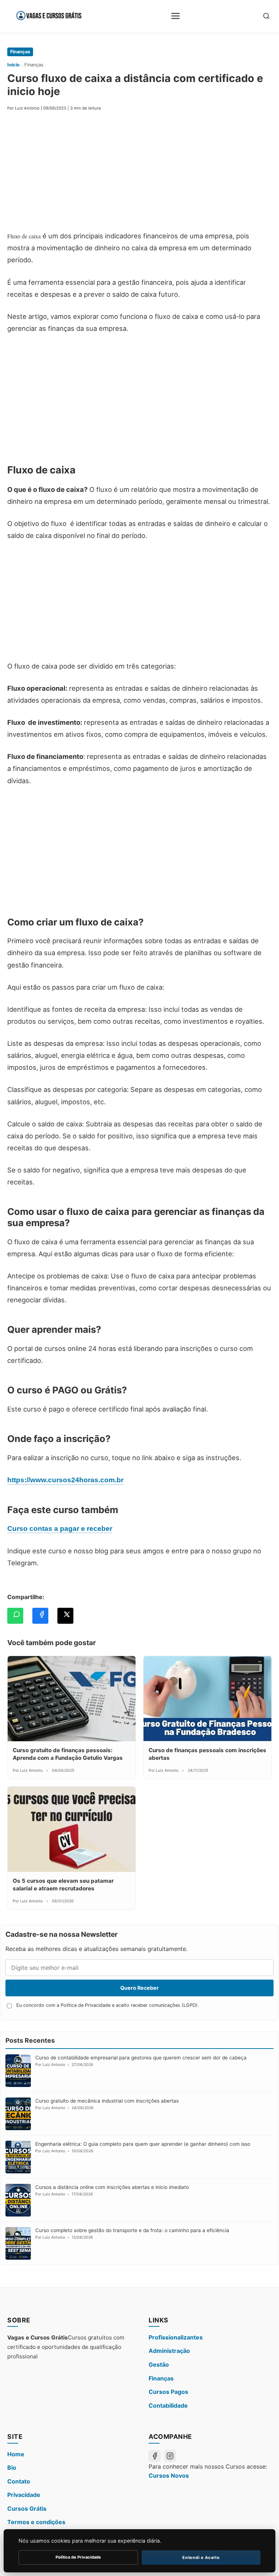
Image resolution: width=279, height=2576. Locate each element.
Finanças (20, 52)
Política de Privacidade (78, 2557)
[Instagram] (170, 2456)
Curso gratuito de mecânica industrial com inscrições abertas (107, 2101)
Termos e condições (36, 2522)
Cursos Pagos (168, 2392)
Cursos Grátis (27, 2509)
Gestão (159, 2365)
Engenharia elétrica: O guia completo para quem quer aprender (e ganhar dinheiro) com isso (143, 2144)
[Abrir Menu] (175, 16)
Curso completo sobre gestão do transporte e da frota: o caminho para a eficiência (132, 2230)
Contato (19, 2481)
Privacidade (24, 2495)
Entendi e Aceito (201, 2557)
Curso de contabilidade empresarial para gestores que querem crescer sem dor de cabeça (141, 2058)
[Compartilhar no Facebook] (40, 1616)
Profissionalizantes (176, 2337)
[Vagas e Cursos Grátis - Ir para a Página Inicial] (48, 16)
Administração (169, 2351)
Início (13, 65)
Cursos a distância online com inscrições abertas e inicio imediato (112, 2187)
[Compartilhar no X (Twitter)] (65, 1616)
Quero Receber (139, 1988)
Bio (12, 2468)
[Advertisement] (139, 173)
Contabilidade (168, 2406)
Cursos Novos (169, 2476)
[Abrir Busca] (266, 16)
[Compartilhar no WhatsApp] (15, 1616)
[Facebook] (155, 2456)
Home (16, 2454)
